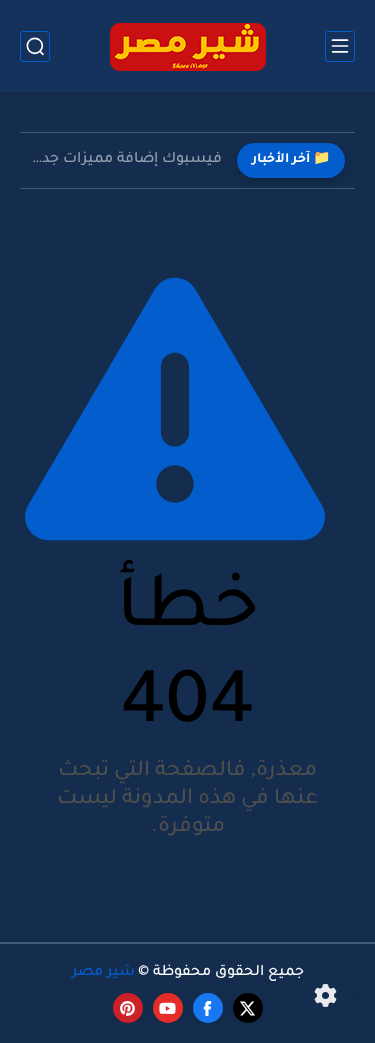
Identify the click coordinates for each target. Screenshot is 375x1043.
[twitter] (248, 1008)
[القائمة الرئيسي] (340, 46)
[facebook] (208, 1008)
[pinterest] (128, 1008)
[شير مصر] (188, 46)
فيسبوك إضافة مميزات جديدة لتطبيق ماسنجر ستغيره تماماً (126, 160)
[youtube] (168, 1008)
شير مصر (103, 973)
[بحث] (35, 46)
